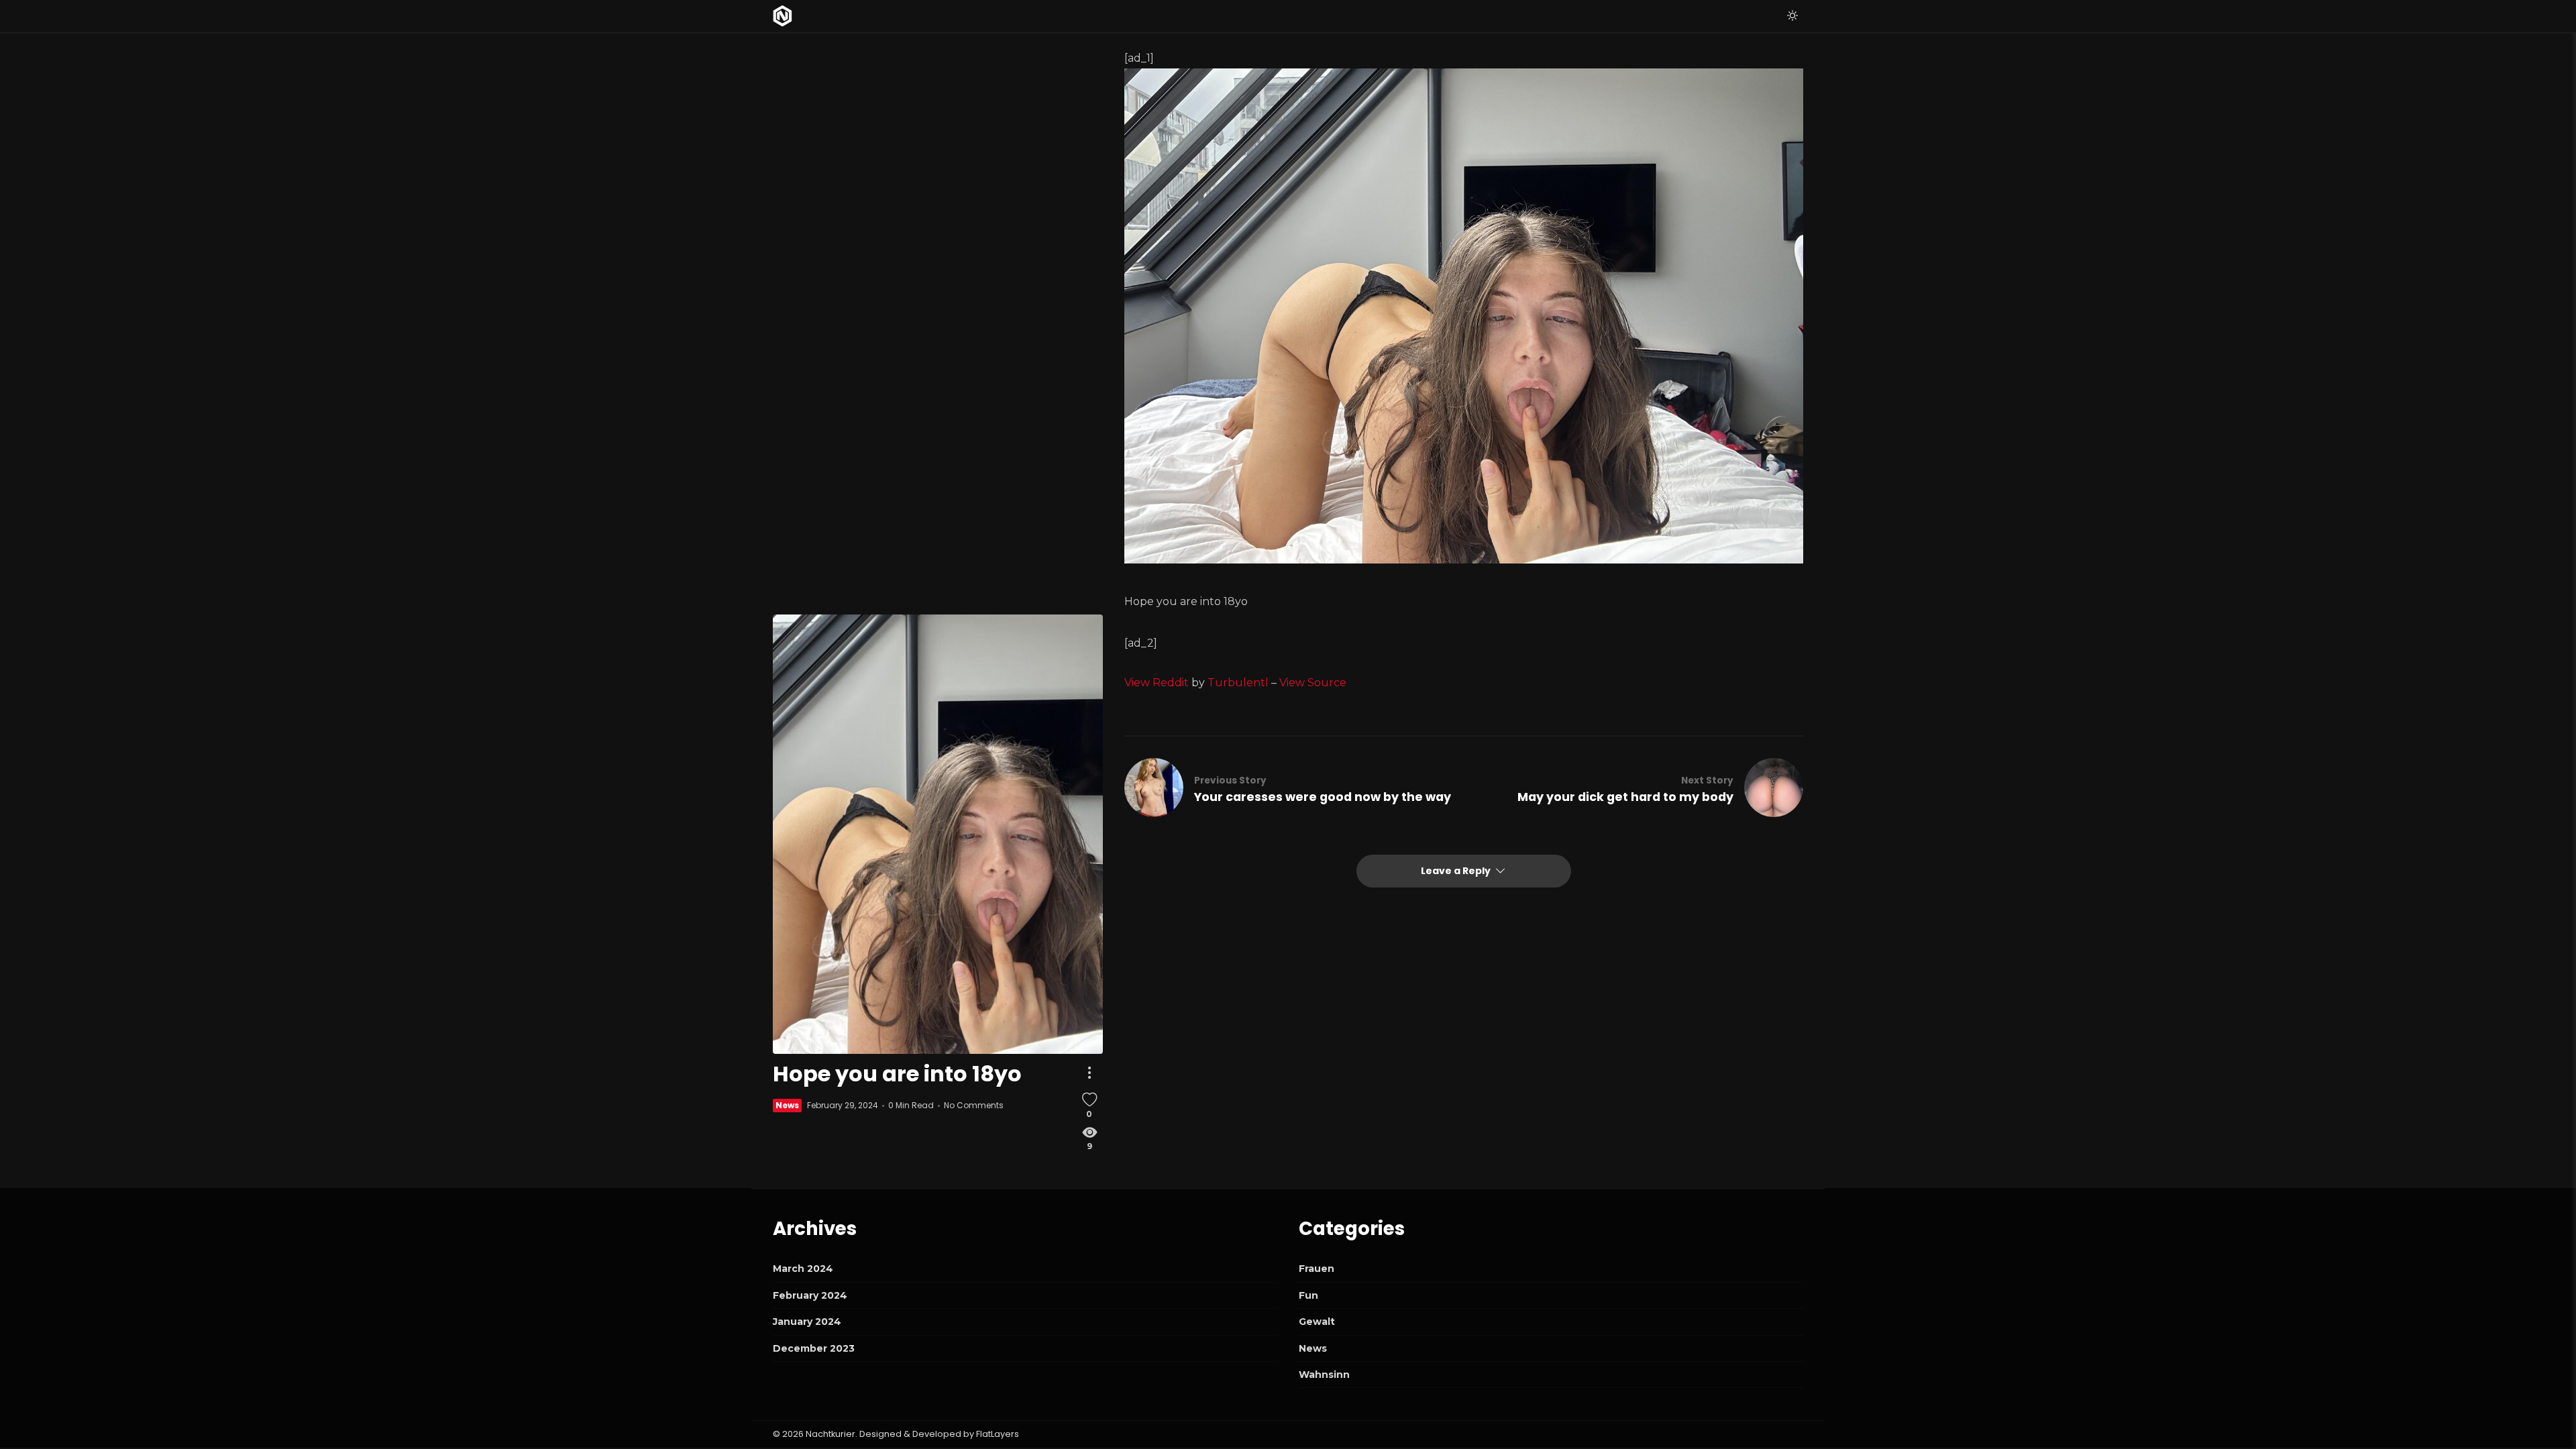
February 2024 (810, 1295)
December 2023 (814, 1348)
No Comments (974, 1105)
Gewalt (1317, 1322)
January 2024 (807, 1322)
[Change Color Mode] (1792, 16)
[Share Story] (1089, 1073)
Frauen (1317, 1269)
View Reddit (1157, 683)
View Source (1313, 683)
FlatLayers (998, 1434)
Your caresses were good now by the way (1323, 797)
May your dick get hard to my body (1625, 797)
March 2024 (803, 1269)
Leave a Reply (1457, 871)
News (787, 1105)
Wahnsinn (1324, 1375)
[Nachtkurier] (783, 16)
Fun (1308, 1295)
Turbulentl (1238, 683)
